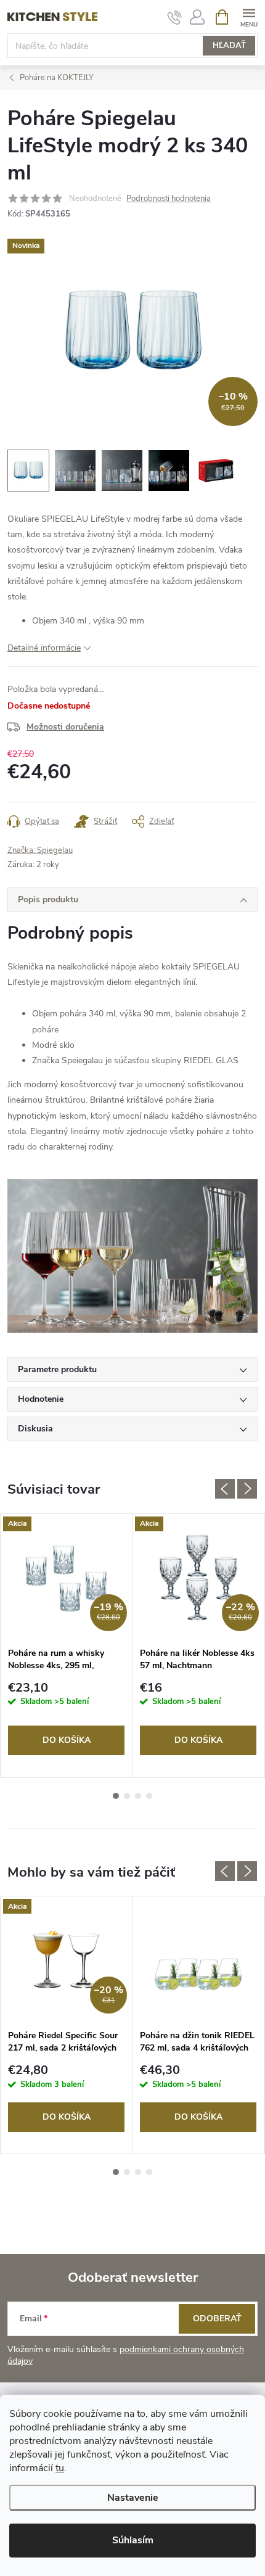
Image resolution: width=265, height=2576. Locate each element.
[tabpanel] (67, 1646)
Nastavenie (133, 2498)
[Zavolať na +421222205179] (175, 17)
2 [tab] (127, 1796)
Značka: (40, 850)
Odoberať (217, 2319)
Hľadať (229, 46)
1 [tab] (116, 1796)
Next (247, 1489)
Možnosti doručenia (65, 727)
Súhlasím (133, 2540)
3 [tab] (138, 1796)
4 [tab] (149, 1796)
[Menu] (249, 16)
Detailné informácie (44, 648)
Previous (225, 1489)
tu (60, 2468)
